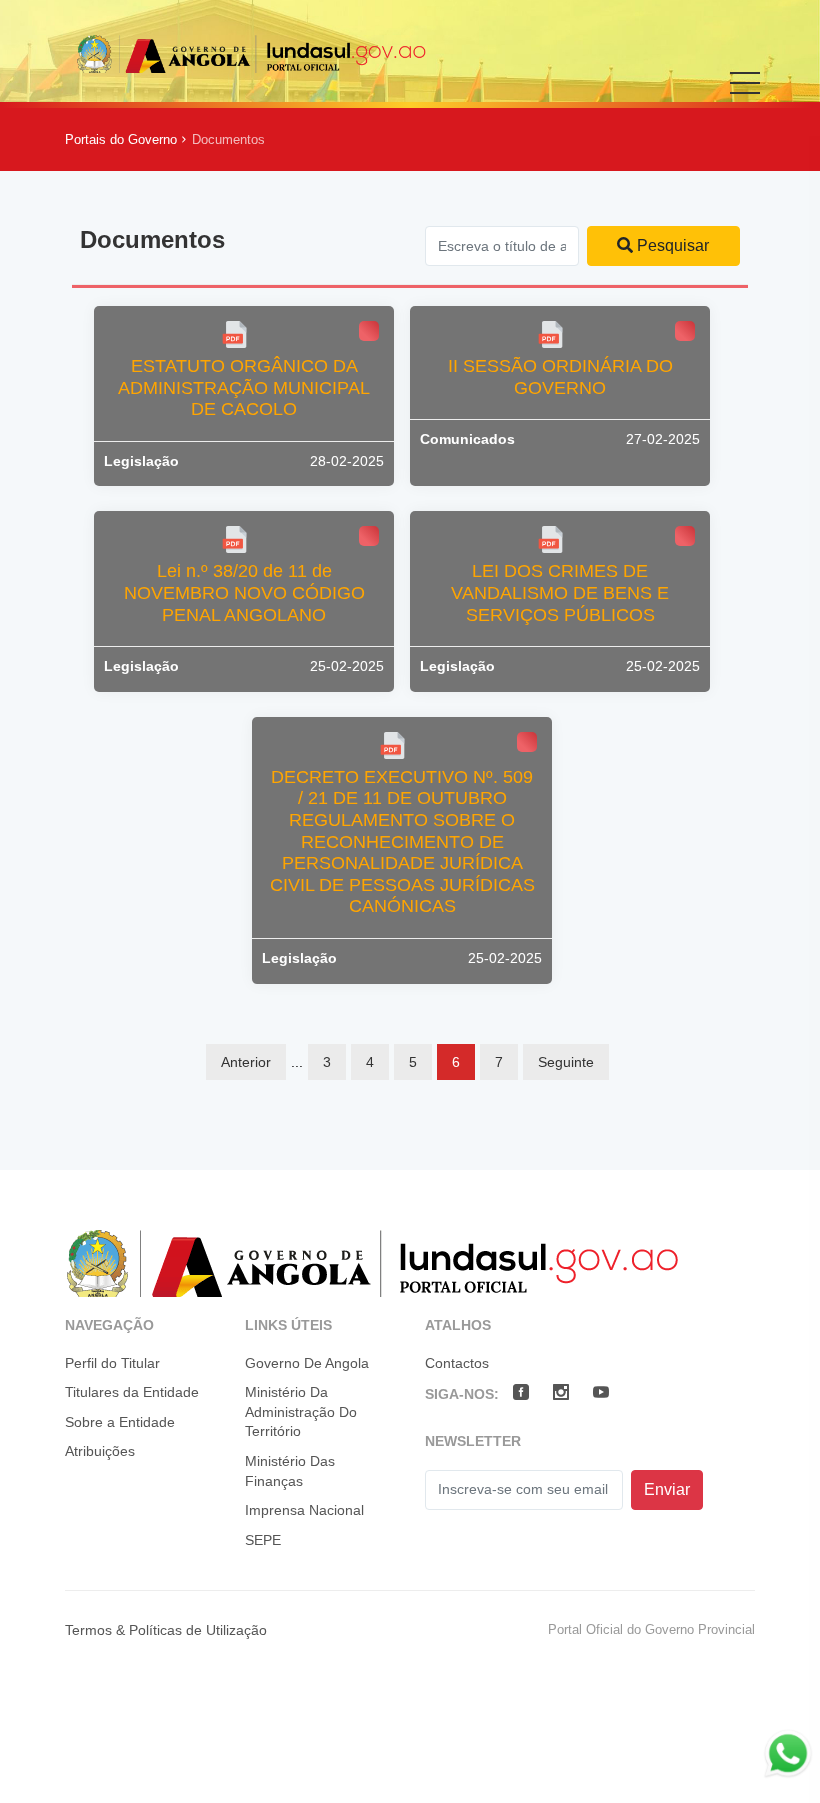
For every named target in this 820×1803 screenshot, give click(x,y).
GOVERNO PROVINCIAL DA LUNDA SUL (251, 53)
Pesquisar (671, 245)
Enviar (667, 1489)
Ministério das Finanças (290, 1471)
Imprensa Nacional (304, 1510)
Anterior (246, 1062)
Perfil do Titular (112, 1363)
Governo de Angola (307, 1363)
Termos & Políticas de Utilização (166, 1630)
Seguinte (566, 1062)
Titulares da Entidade (132, 1392)
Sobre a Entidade (120, 1422)
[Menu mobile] (745, 97)
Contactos (457, 1363)
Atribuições (100, 1451)
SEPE (263, 1540)
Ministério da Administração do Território (301, 1411)
